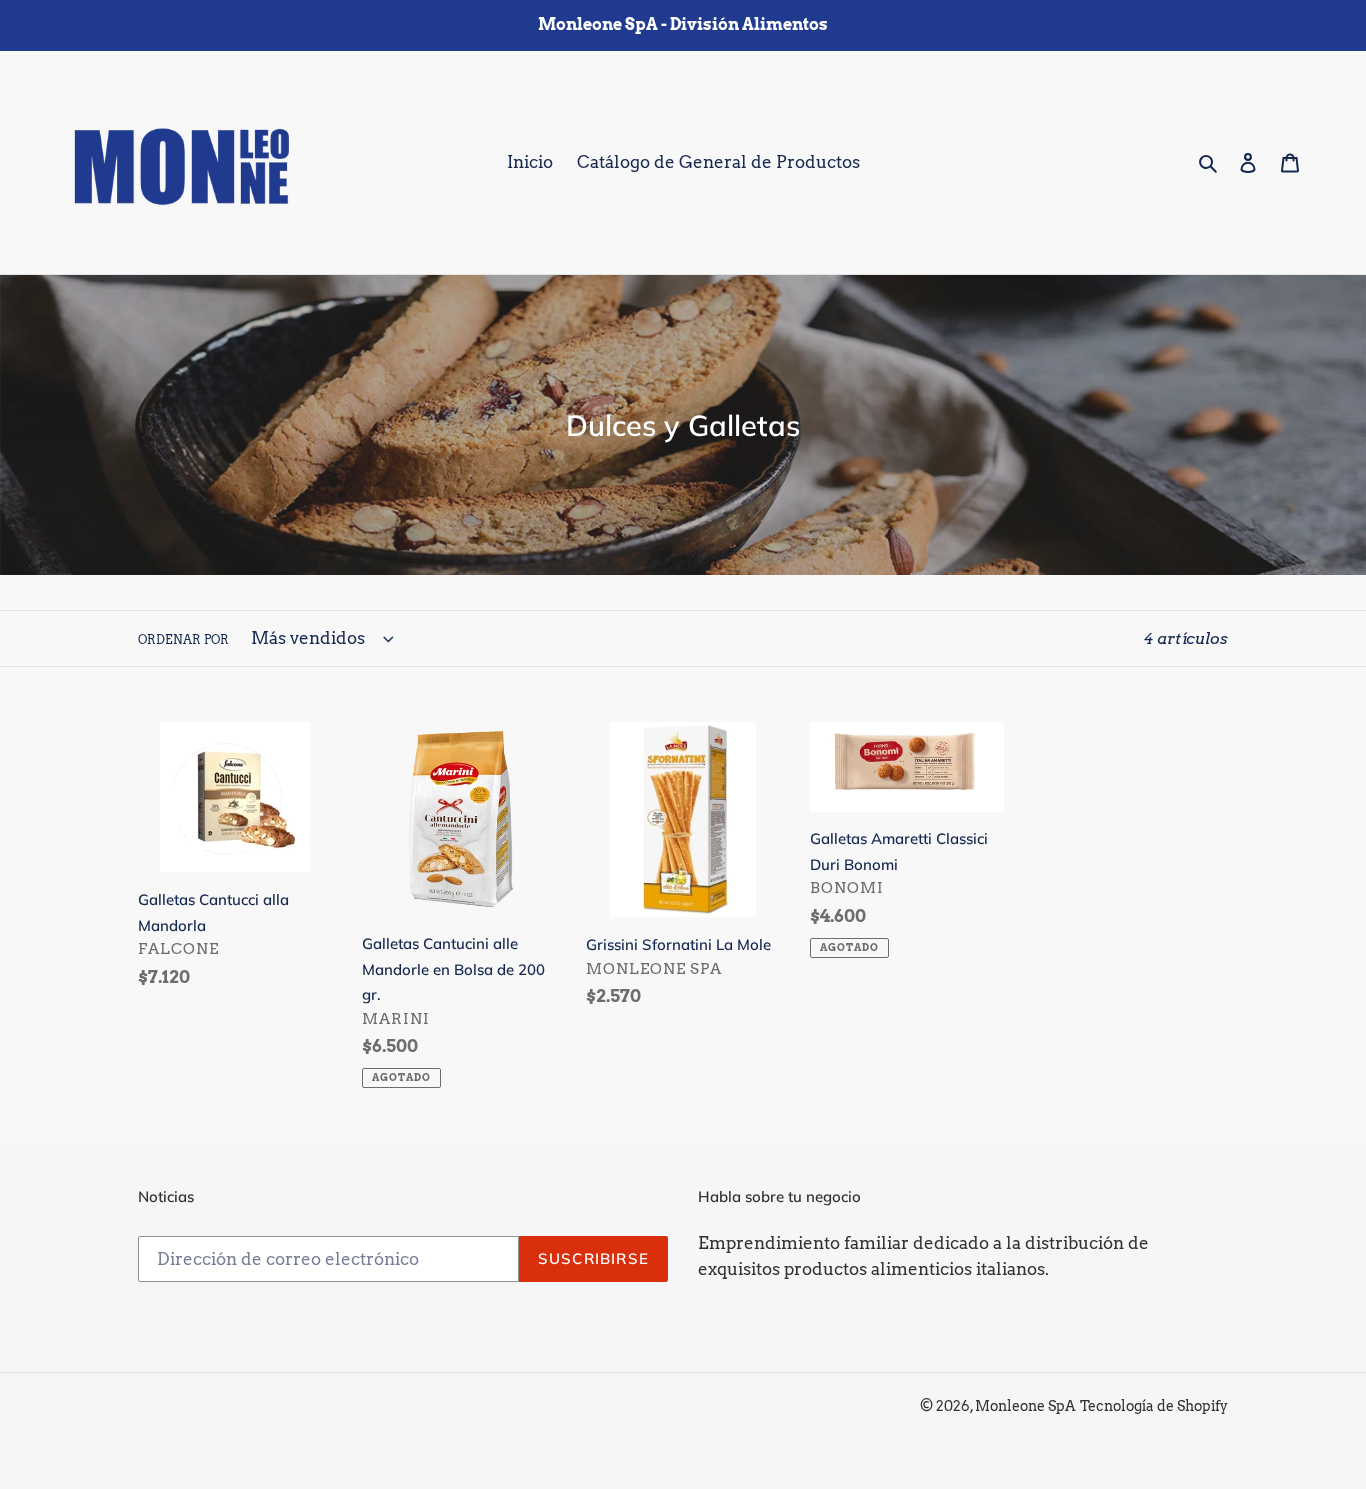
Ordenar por (183, 639)
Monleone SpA (1025, 1406)
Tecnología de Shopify (1154, 1406)
